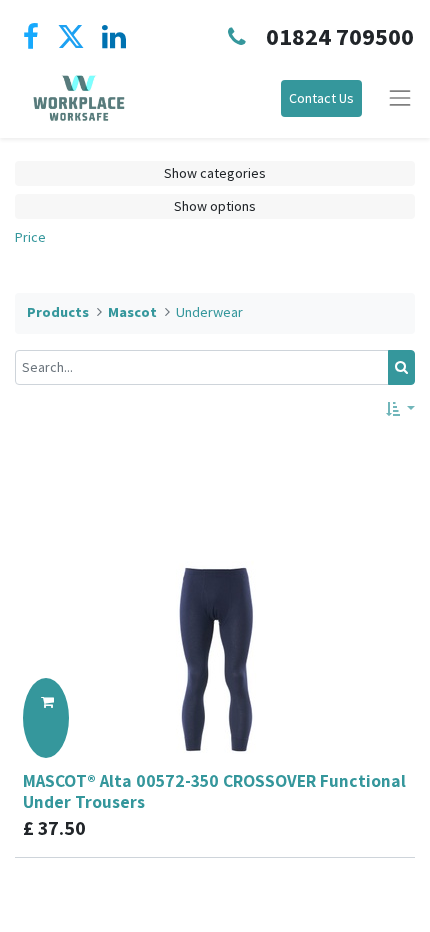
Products (58, 312)
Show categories (215, 173)
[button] (400, 409)
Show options (215, 206)
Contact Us (321, 98)
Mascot (132, 312)
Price (30, 237)
